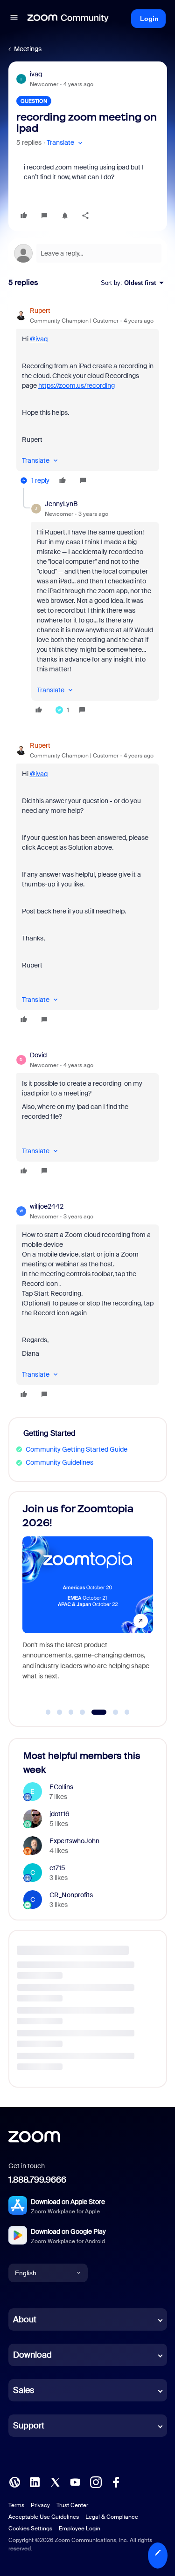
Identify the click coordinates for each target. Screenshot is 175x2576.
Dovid (38, 1055)
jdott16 (59, 1814)
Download (32, 2355)
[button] (14, 19)
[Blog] (14, 2481)
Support (29, 2426)
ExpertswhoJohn (74, 1841)
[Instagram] (96, 2481)
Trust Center (72, 2505)
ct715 (57, 1868)
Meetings (28, 49)
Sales (24, 2390)
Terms (16, 2505)
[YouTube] (75, 2481)
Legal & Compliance (112, 2517)
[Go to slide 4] (83, 1712)
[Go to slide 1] (48, 1712)
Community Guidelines (59, 1462)
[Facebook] (116, 2481)
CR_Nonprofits (71, 1895)
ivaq (36, 74)
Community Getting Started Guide (77, 1449)
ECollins (61, 1787)
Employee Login (80, 2529)
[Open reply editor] (88, 253)
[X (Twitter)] (55, 2481)
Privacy (40, 2505)
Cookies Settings (30, 2529)
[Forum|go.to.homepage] (68, 19)
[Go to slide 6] (110, 1712)
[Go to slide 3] (71, 1712)
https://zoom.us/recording (77, 385)
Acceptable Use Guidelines (44, 2517)
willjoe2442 (47, 1206)
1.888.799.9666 (37, 2180)
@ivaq (39, 339)
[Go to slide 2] (60, 1712)
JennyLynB (61, 504)
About (25, 2319)
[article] (88, 397)
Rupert (40, 311)
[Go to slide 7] (127, 1712)
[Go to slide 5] (94, 1712)
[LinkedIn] (35, 2481)
